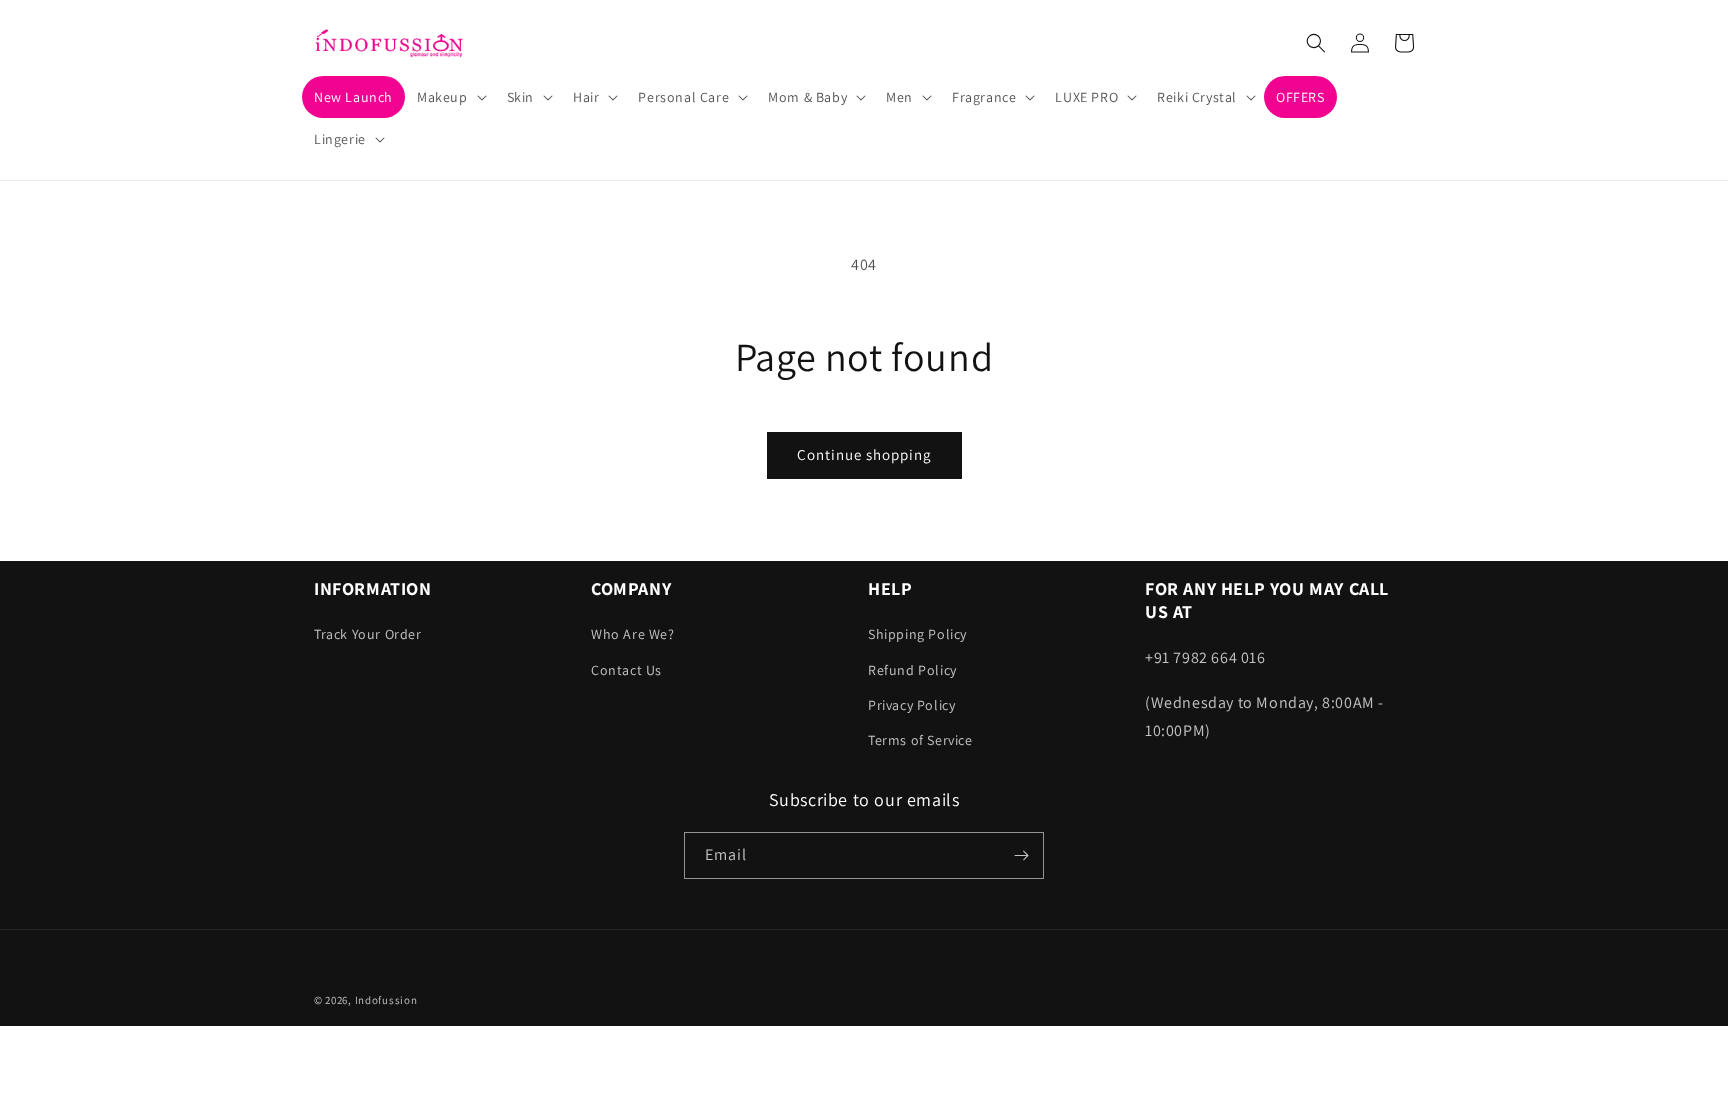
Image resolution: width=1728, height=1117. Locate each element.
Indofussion (386, 1000)
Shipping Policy (917, 634)
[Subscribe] (1021, 855)
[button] (450, 97)
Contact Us (626, 670)
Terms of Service (920, 740)
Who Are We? (633, 634)
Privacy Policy (911, 705)
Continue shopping (864, 454)
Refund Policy (912, 670)
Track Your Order (368, 634)
